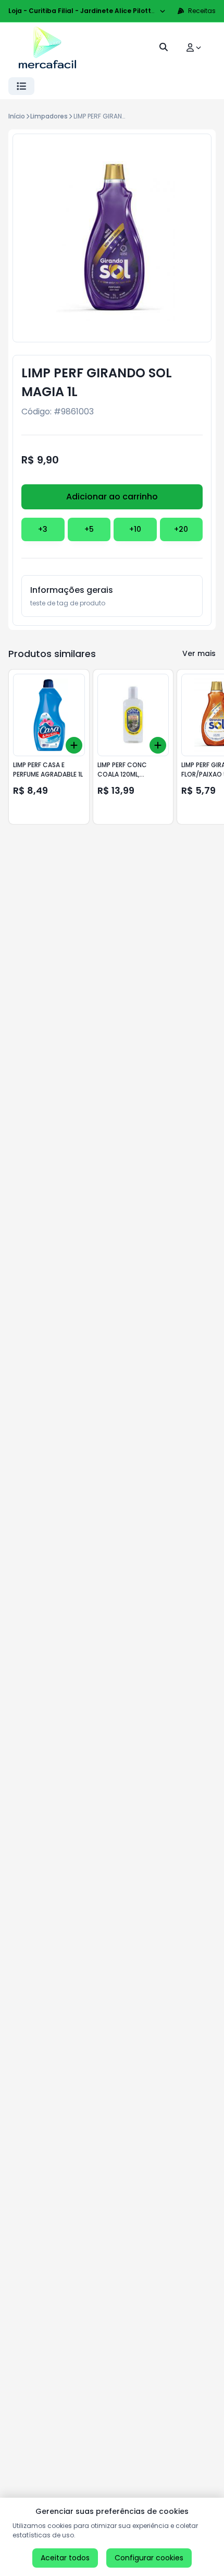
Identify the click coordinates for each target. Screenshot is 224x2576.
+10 (135, 529)
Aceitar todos (65, 2558)
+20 (181, 529)
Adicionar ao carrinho (112, 497)
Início (17, 116)
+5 (89, 529)
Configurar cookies (149, 2558)
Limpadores (49, 116)
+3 (43, 529)
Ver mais (199, 653)
